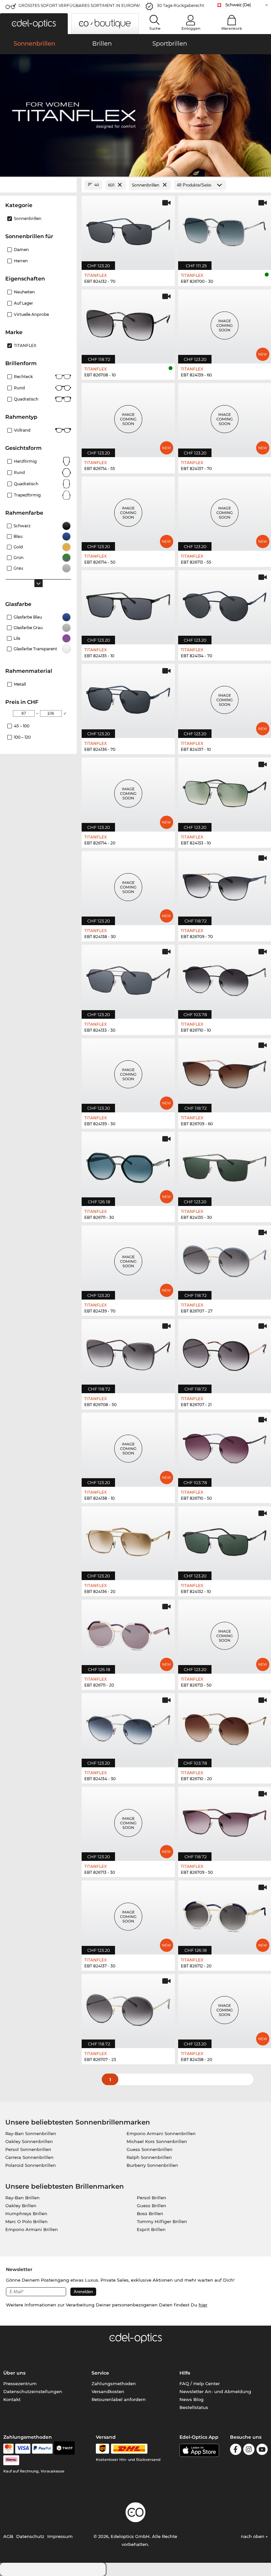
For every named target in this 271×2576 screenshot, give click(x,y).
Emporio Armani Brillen (32, 2229)
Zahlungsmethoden (114, 2383)
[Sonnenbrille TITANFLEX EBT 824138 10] (128, 1446)
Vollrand (22, 430)
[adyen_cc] (8, 2449)
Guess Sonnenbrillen (150, 2149)
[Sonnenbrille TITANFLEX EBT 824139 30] (128, 1072)
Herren (21, 261)
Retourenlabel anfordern (119, 2399)
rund (19, 472)
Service (100, 2373)
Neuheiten (24, 292)
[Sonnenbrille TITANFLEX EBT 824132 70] (128, 229)
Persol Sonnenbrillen (28, 2149)
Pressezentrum (20, 2383)
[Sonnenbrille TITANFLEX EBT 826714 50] (128, 510)
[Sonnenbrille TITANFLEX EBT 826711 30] (128, 1165)
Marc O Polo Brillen (26, 2221)
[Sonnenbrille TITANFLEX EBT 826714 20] (128, 791)
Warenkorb (232, 28)
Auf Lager (23, 303)
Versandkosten (108, 2391)
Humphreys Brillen (26, 2213)
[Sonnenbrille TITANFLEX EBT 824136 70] (128, 697)
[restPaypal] (42, 2449)
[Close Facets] (38, 185)
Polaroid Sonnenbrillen (31, 2165)
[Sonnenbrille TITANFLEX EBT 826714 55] (128, 417)
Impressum (60, 2536)
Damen (21, 250)
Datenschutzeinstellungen (33, 2391)
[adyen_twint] (64, 2449)
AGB (8, 2536)
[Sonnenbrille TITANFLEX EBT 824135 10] (128, 604)
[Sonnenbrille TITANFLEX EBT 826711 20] (128, 1633)
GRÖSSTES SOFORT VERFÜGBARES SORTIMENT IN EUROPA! (79, 5)
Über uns (14, 2373)
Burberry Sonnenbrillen (152, 2165)
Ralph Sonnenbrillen (149, 2157)
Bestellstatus (194, 2407)
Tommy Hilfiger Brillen (162, 2221)
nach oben (253, 2536)
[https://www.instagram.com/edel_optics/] (249, 2450)
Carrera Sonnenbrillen (29, 2157)
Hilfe (185, 2373)
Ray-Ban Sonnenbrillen (31, 2133)
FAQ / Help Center (200, 2383)
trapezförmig (27, 495)
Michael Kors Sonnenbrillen (157, 2141)
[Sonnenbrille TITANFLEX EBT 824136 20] (128, 1540)
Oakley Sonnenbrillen (29, 2141)
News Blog (192, 2399)
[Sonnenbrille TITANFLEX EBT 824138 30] (128, 885)
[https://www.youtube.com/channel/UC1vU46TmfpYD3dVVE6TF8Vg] (262, 2450)
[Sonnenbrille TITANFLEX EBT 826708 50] (128, 1353)
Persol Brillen (152, 2198)
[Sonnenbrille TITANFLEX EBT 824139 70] (128, 1259)
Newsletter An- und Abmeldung (215, 2391)
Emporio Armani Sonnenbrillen (161, 2133)
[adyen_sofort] (11, 2460)
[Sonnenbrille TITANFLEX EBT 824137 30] (128, 1914)
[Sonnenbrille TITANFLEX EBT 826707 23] (128, 2008)
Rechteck (23, 377)
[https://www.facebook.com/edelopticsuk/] (236, 2450)
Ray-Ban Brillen (22, 2198)
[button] (34, 24)
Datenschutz (30, 2536)
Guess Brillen (152, 2206)
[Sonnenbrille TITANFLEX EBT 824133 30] (128, 978)
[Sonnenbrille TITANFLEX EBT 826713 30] (128, 1820)
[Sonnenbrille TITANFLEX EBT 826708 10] (128, 323)
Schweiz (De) (238, 5)
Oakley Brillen (21, 2206)
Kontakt (12, 2399)
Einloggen (191, 28)
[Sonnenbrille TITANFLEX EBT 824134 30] (128, 1727)
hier (203, 2305)
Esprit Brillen (151, 2229)
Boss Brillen (150, 2213)
